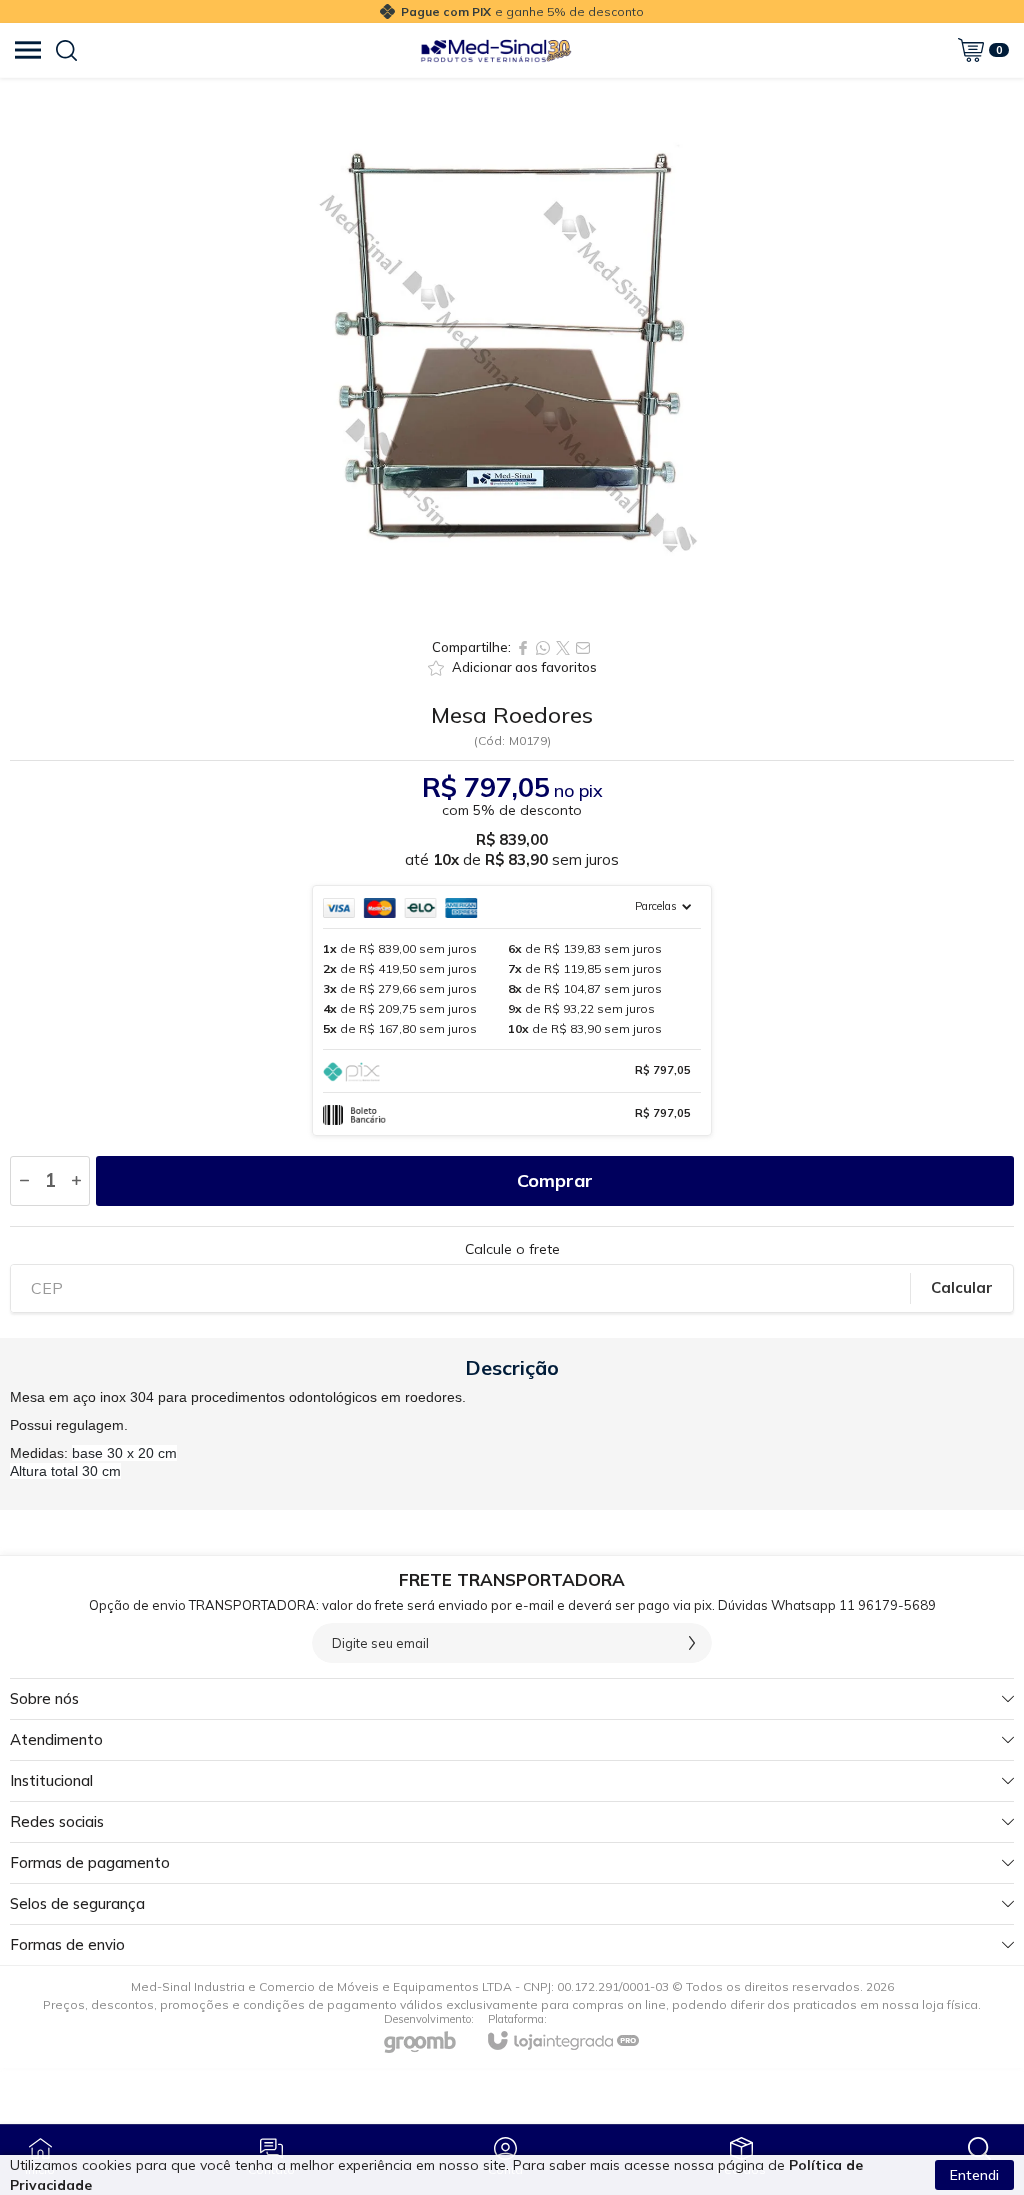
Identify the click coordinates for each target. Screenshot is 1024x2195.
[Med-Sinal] (496, 50)
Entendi (974, 2175)
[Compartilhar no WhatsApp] (543, 648)
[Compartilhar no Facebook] (523, 648)
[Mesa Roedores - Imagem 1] (512, 353)
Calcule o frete (512, 1249)
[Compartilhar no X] (563, 648)
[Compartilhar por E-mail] (583, 648)
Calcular (962, 1287)
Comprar (555, 1180)
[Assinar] (692, 1643)
